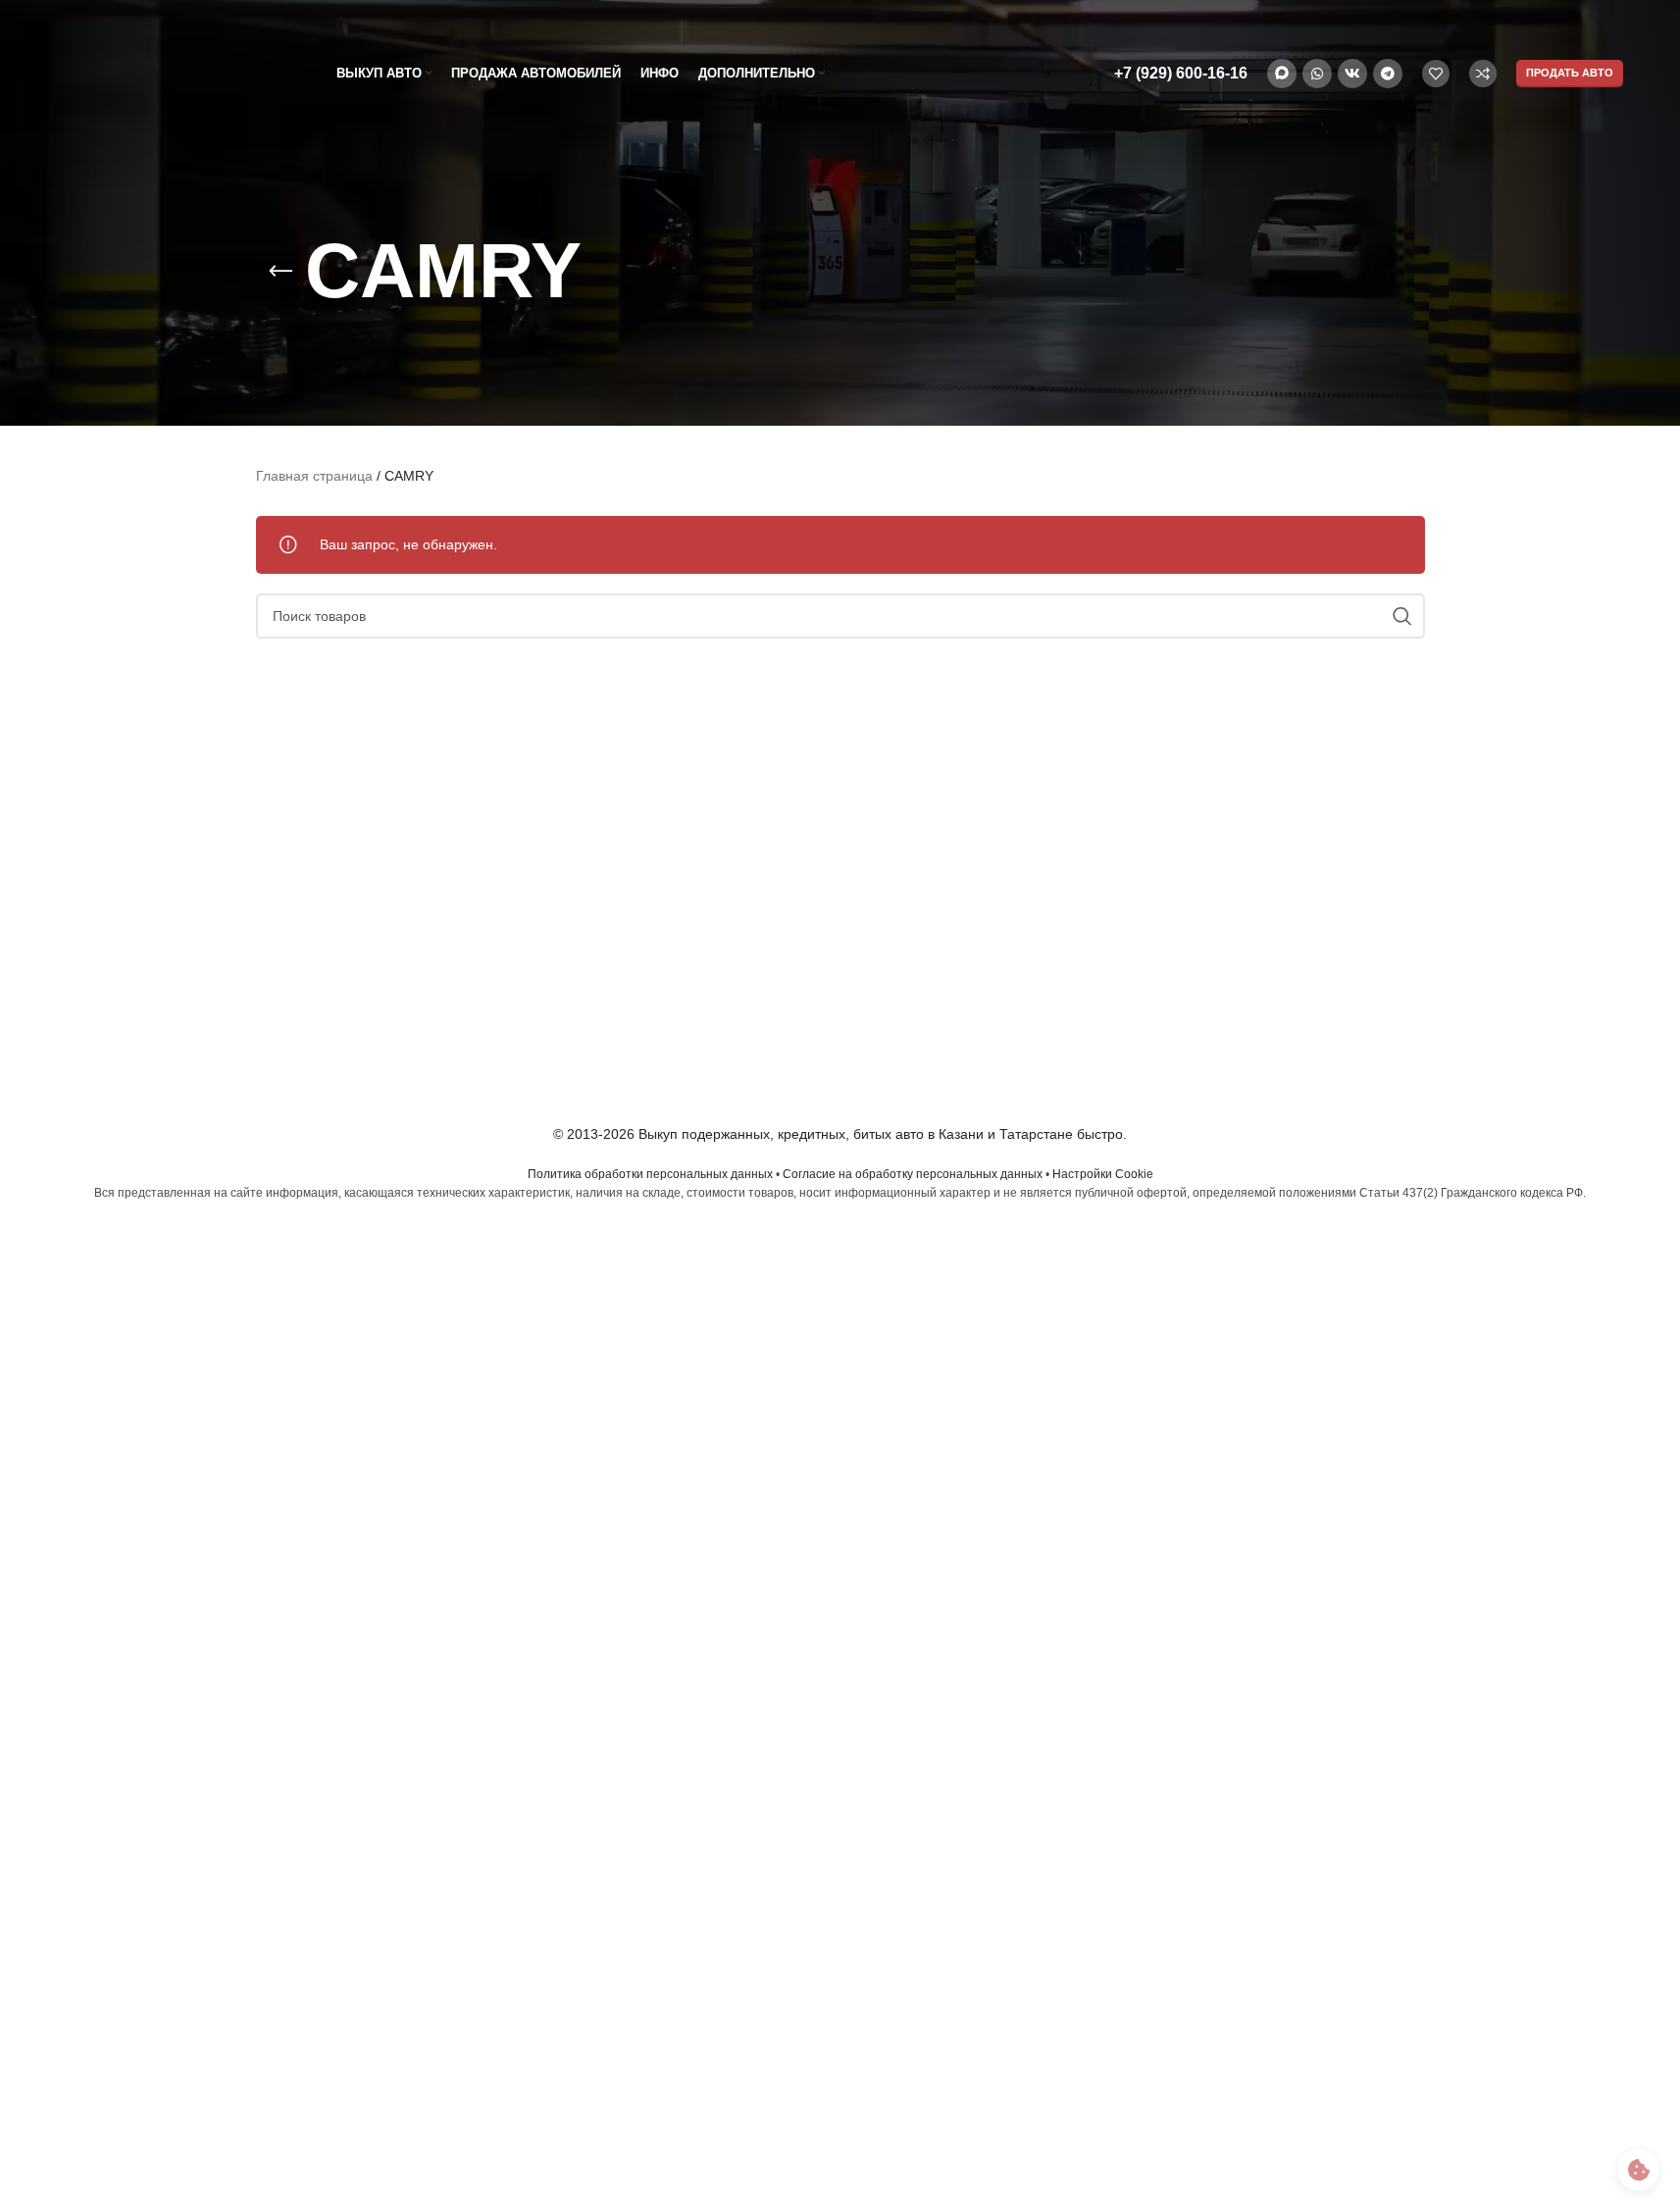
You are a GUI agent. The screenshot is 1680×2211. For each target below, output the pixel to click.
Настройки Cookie (1103, 1174)
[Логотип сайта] (155, 73)
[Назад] (280, 272)
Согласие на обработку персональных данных (913, 1174)
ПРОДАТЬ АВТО (1570, 73)
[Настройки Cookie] (1638, 2169)
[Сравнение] (1483, 74)
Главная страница (314, 476)
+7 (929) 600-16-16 (1181, 73)
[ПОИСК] (1402, 616)
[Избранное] (1436, 74)
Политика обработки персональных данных (650, 1174)
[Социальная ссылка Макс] (1282, 74)
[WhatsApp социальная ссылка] (1317, 74)
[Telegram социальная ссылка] (1388, 74)
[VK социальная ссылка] (1352, 74)
